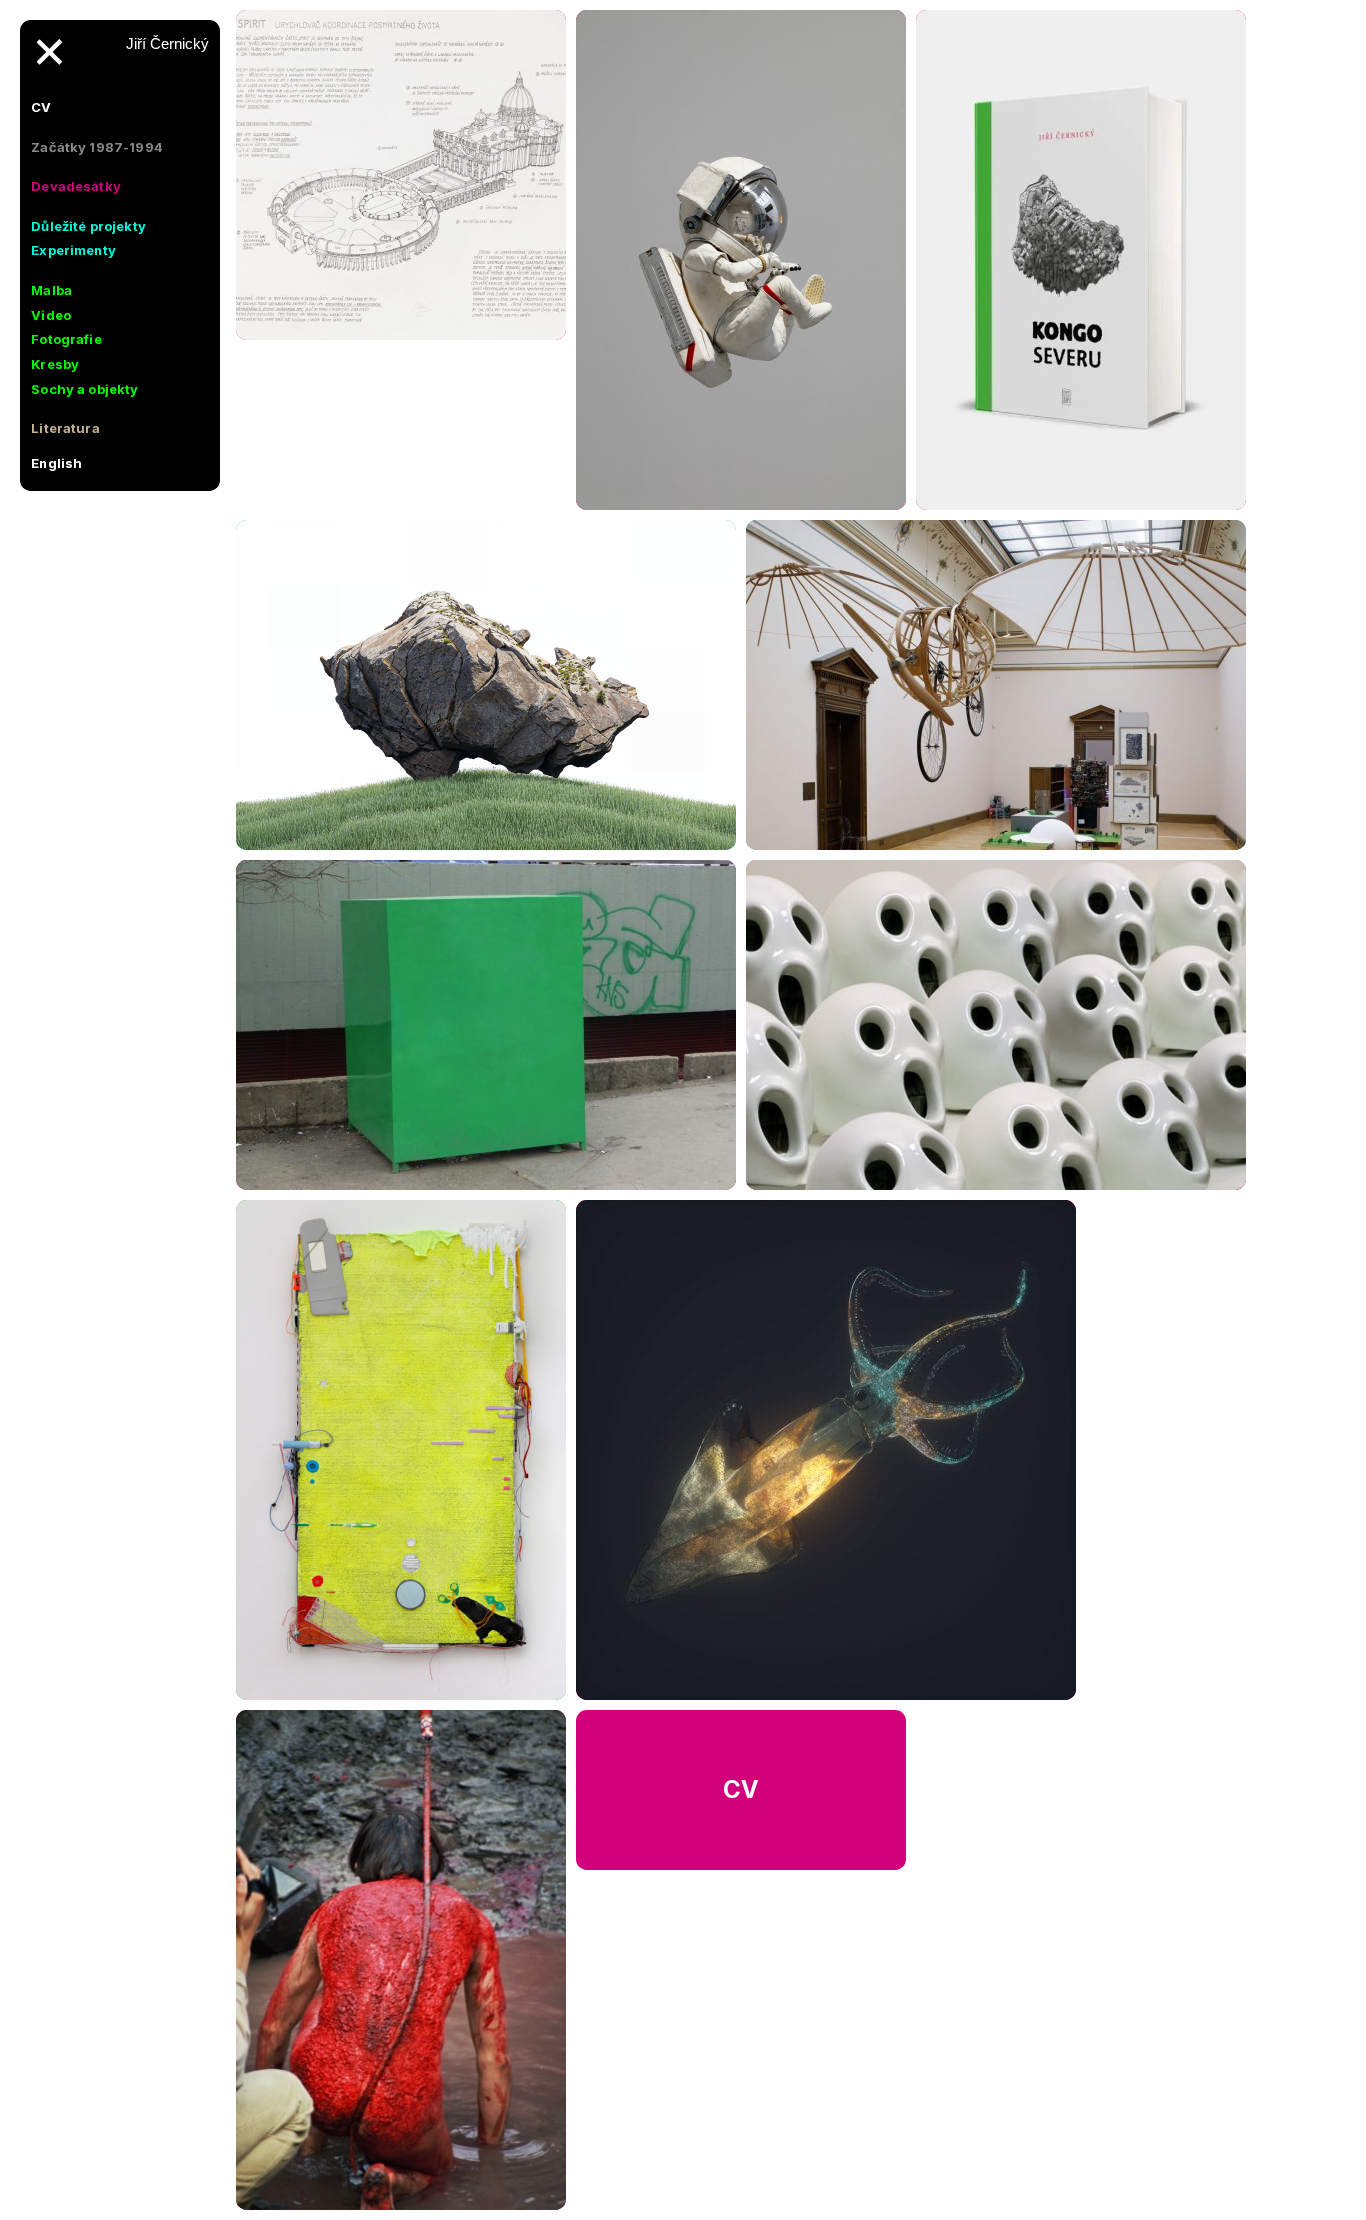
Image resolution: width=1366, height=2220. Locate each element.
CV (41, 107)
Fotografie (66, 339)
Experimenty (73, 250)
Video (51, 315)
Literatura (65, 428)
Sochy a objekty (84, 389)
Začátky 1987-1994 (97, 147)
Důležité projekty (88, 226)
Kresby (55, 364)
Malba (51, 290)
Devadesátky (76, 186)
